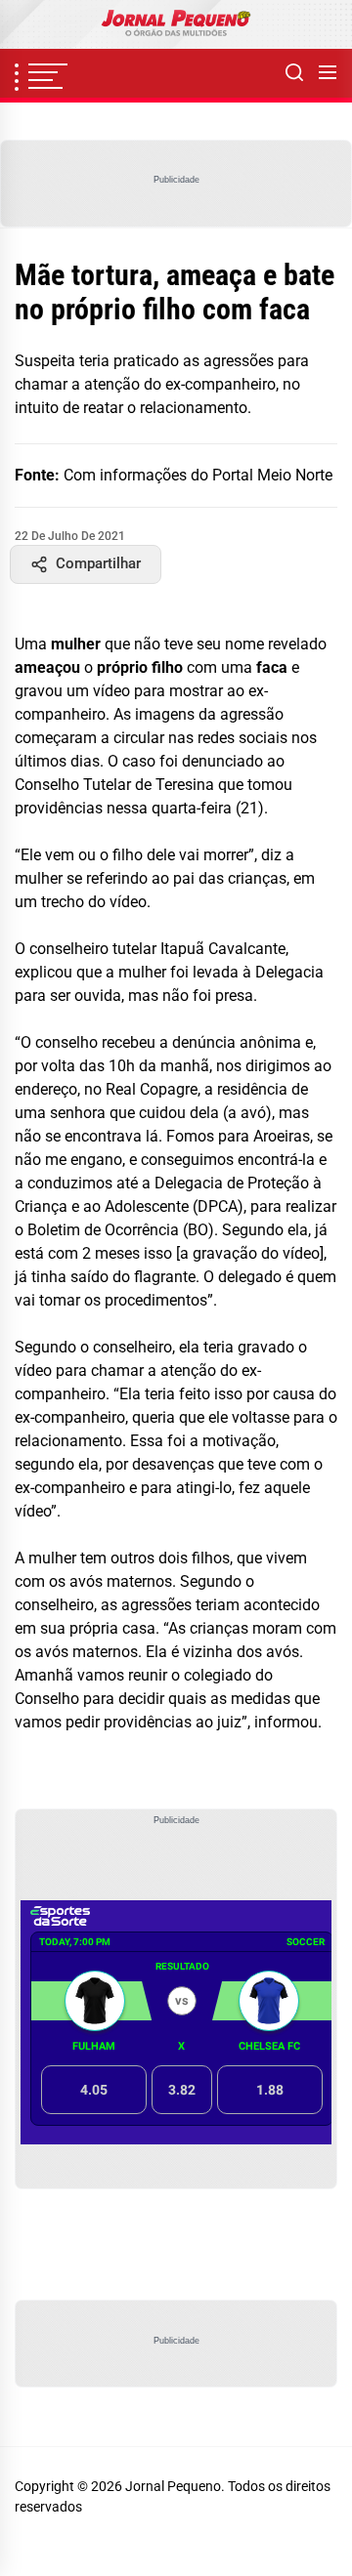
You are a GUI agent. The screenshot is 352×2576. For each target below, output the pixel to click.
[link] (176, 24)
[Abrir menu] (328, 73)
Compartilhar (98, 563)
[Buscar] (294, 73)
